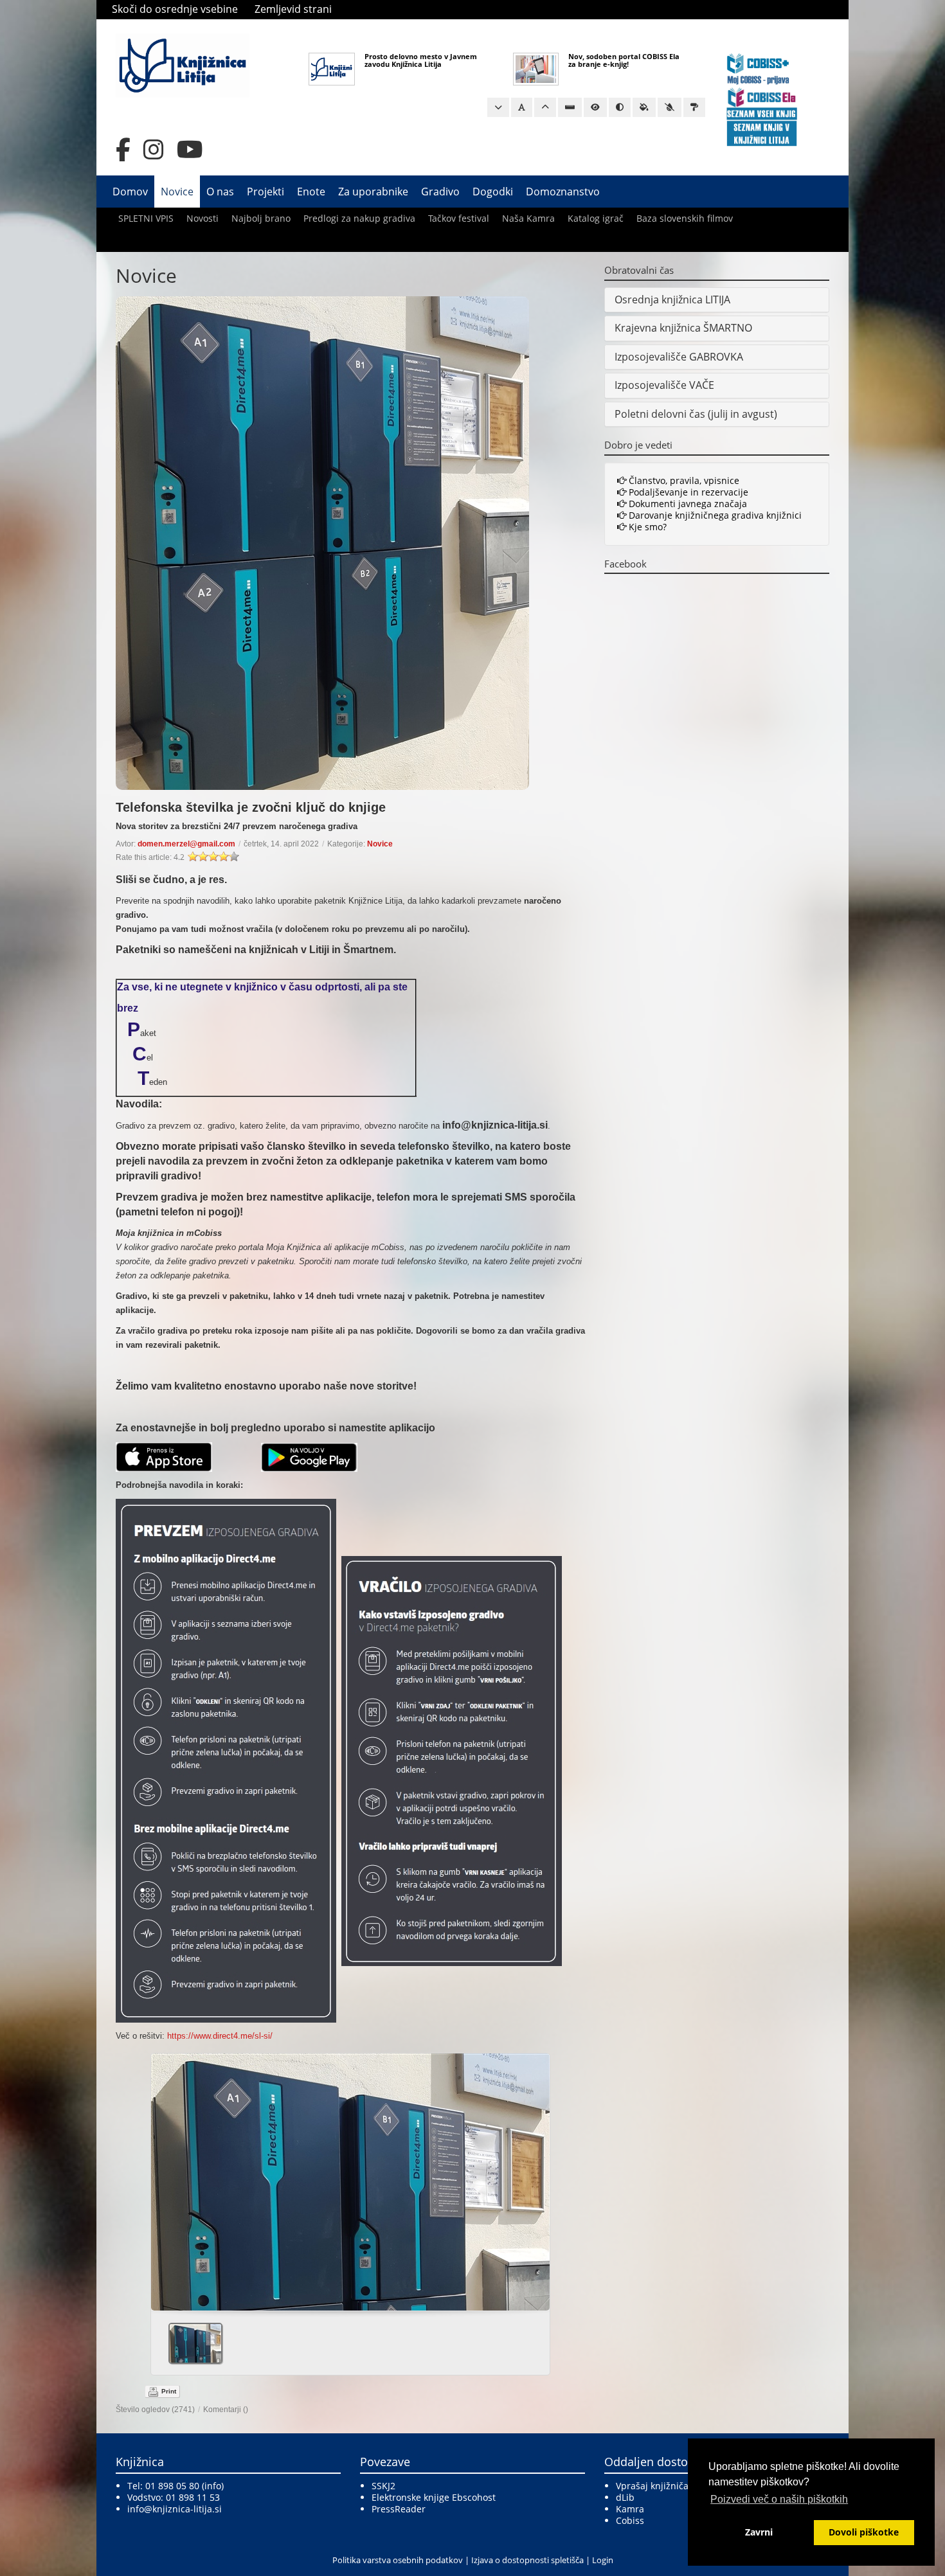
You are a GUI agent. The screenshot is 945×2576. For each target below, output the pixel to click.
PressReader (399, 2509)
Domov (130, 192)
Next (535, 2178)
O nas (220, 192)
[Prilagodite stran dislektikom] (620, 107)
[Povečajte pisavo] (545, 107)
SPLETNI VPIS (146, 218)
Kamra (630, 2509)
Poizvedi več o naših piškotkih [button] (779, 2499)
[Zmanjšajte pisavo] (498, 107)
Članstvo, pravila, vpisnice (683, 480)
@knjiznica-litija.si (183, 2509)
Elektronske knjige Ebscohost (434, 2497)
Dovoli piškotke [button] (864, 2532)
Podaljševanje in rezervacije (687, 492)
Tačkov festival (459, 218)
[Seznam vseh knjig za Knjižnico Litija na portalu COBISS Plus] (762, 133)
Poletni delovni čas (660, 414)
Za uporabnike (373, 192)
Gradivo (440, 192)
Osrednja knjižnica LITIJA (672, 300)
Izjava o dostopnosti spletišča (527, 2560)
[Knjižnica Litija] (183, 65)
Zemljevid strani (293, 9)
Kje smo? (646, 527)
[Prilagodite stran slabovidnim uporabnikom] (595, 107)
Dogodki (493, 192)
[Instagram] (154, 150)
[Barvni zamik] (670, 107)
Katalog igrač (596, 218)
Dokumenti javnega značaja (687, 504)
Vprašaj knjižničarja (658, 2486)
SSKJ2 (383, 2486)
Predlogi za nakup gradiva (359, 218)
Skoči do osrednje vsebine (175, 9)
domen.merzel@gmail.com (186, 844)
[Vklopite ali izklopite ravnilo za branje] (570, 107)
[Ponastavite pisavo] (522, 107)
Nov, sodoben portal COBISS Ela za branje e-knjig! (624, 60)
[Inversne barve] (644, 107)
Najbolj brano (261, 218)
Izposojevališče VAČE (664, 385)
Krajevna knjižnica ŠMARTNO (683, 328)
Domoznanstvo (563, 192)
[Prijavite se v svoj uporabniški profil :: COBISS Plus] (758, 68)
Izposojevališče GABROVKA (679, 357)
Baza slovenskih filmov (685, 218)
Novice (177, 192)
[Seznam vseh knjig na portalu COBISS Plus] (762, 113)
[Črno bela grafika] (694, 107)
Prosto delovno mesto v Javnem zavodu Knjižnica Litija (421, 60)
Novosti (203, 218)
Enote (311, 192)
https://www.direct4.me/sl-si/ (220, 2036)
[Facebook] (123, 150)
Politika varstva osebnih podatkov (398, 2560)
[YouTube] (190, 150)
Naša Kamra (528, 218)
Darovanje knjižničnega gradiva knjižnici (714, 515)
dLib (625, 2497)
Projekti (265, 192)
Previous (166, 2178)
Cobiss (630, 2520)
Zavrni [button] (759, 2532)
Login (603, 2560)
